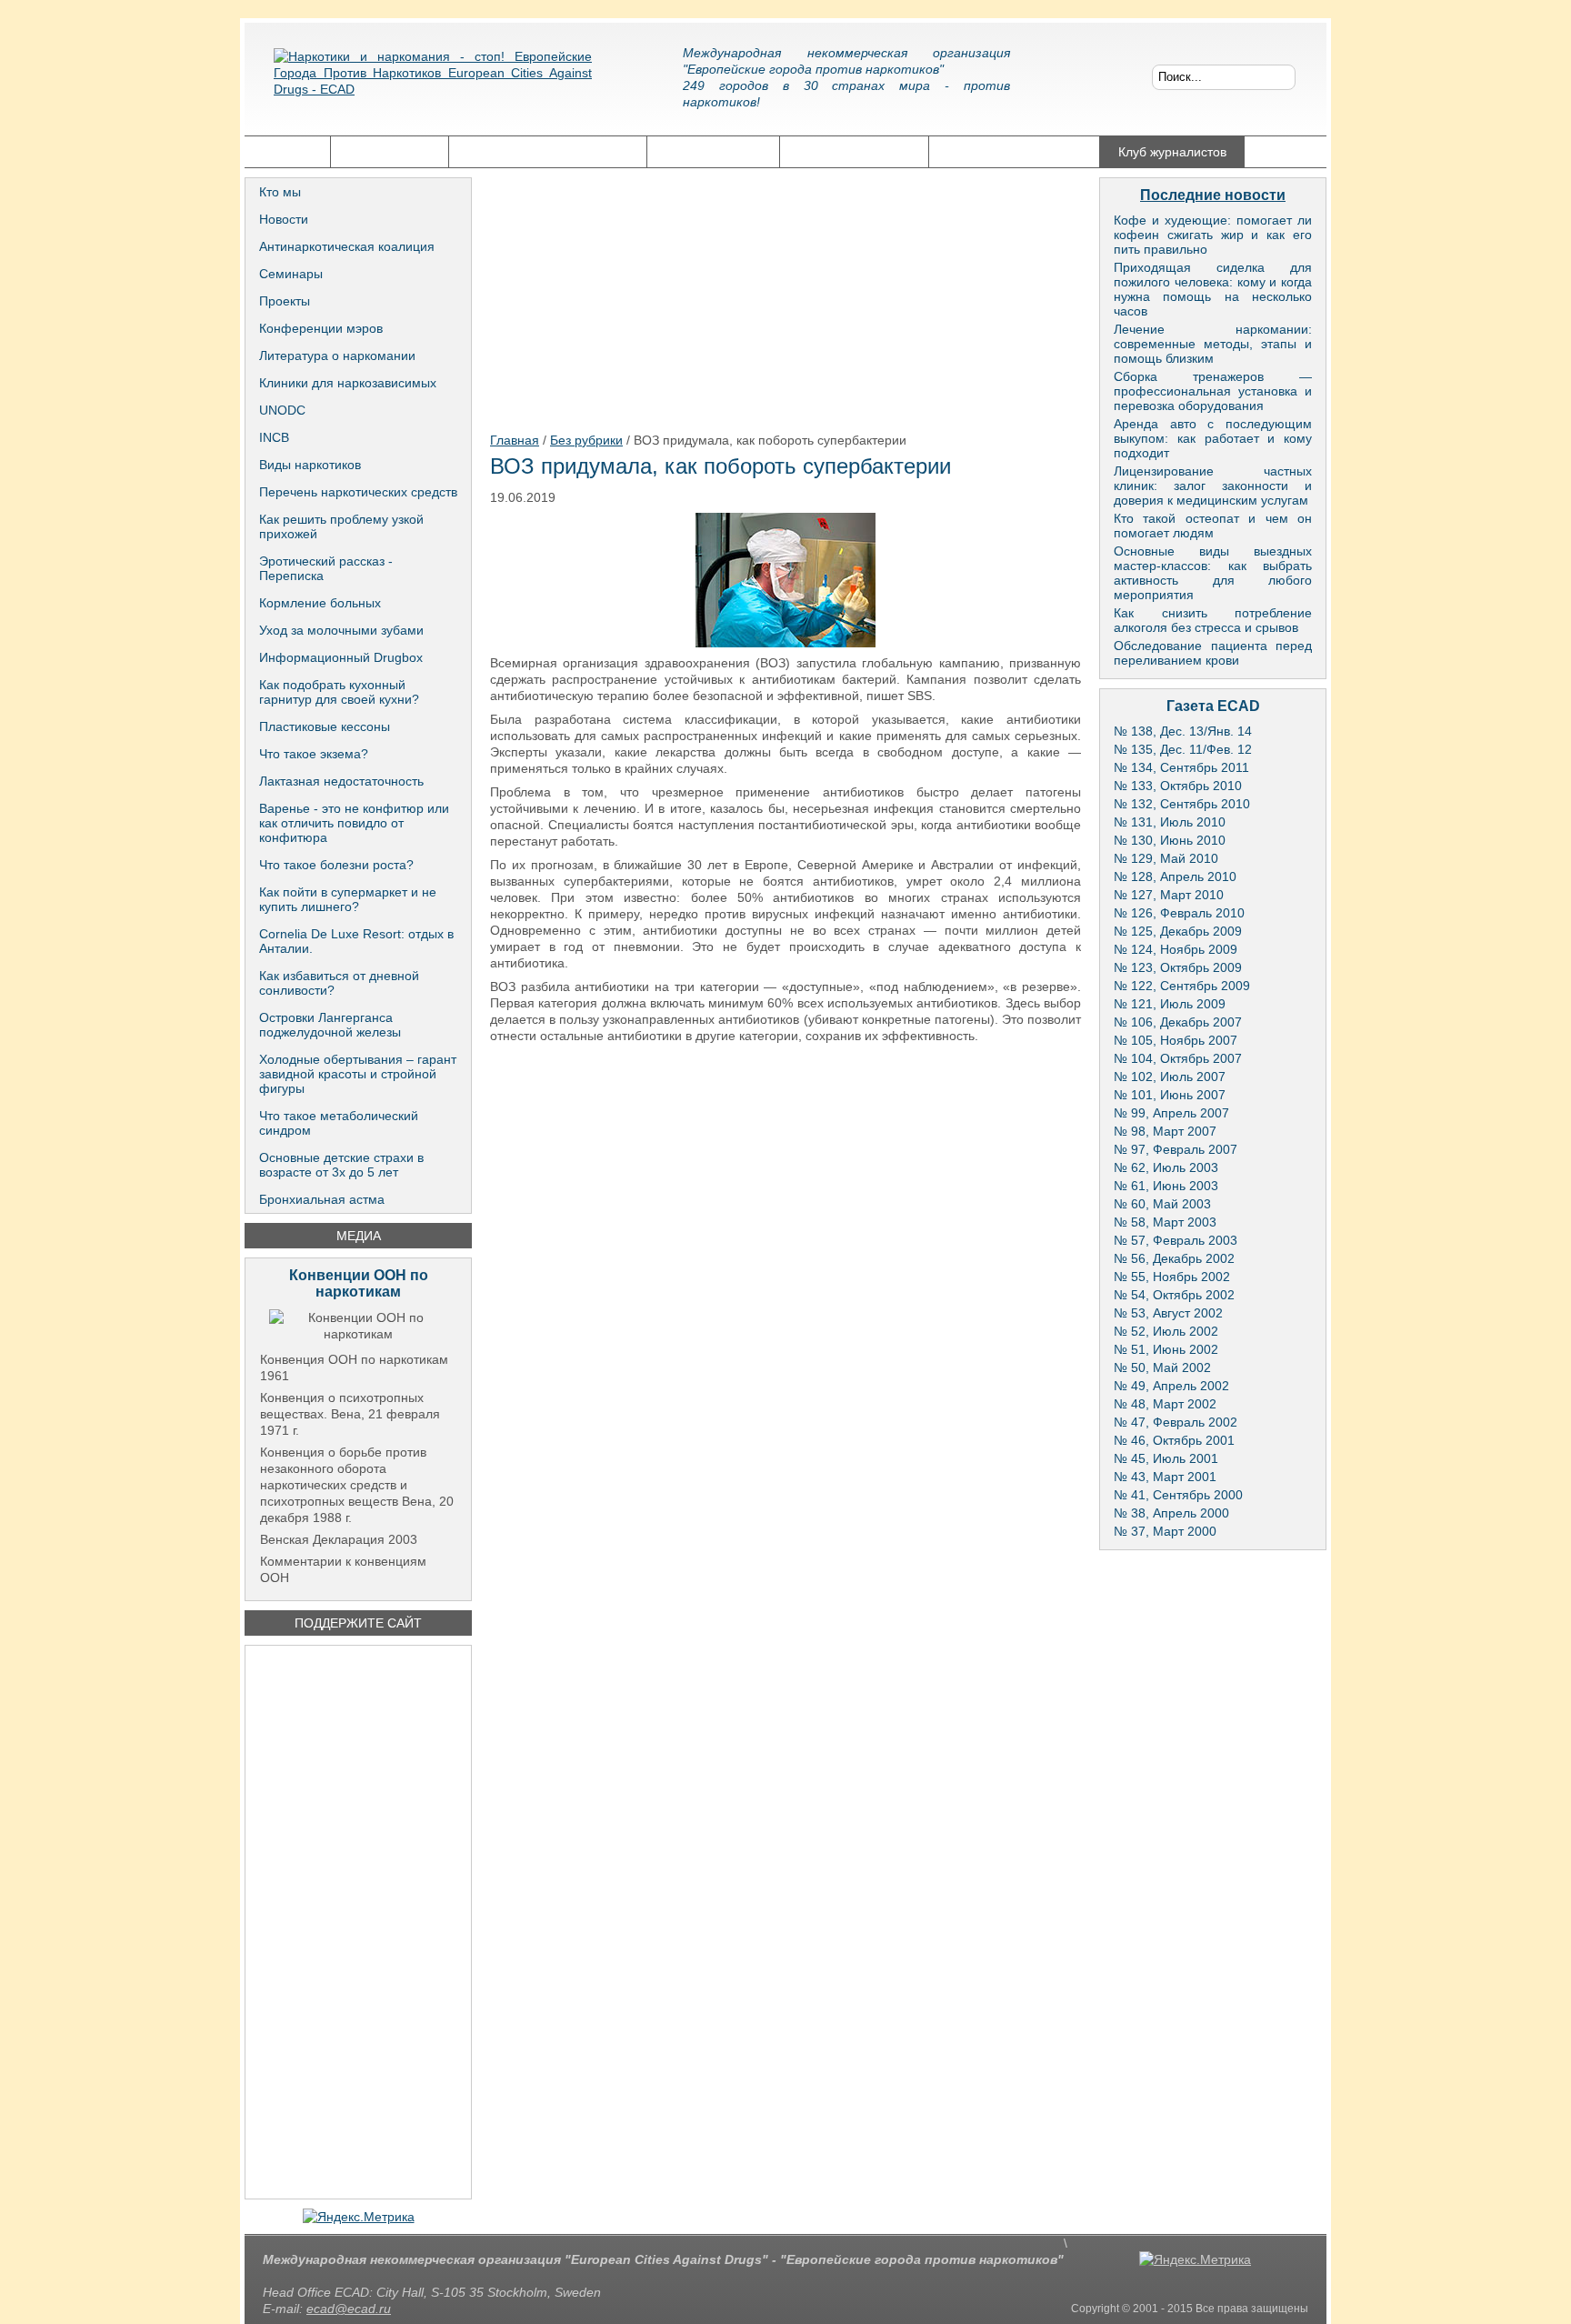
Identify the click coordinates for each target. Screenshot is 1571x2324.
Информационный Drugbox (341, 657)
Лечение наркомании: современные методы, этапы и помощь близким (1213, 344)
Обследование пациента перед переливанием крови (1213, 653)
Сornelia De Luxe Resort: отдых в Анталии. (356, 941)
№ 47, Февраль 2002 (1176, 1422)
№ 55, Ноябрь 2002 (1172, 1277)
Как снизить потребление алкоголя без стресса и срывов (1213, 620)
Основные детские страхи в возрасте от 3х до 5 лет (341, 1165)
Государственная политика (548, 152)
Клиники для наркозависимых (348, 383)
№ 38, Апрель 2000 (1171, 1513)
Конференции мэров (321, 328)
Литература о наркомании (337, 356)
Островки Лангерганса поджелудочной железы (330, 1025)
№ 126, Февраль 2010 (1179, 913)
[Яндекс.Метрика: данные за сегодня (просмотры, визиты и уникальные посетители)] (359, 2217)
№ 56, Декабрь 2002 (1174, 1258)
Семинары (291, 274)
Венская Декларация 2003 (339, 1539)
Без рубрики (586, 440)
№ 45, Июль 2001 (1166, 1458)
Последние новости (1213, 195)
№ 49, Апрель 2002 (1171, 1386)
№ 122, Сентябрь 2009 (1182, 986)
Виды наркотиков (310, 465)
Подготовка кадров (854, 152)
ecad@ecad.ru (349, 2309)
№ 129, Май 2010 (1166, 858)
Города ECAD (390, 152)
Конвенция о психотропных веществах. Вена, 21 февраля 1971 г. (350, 1414)
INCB (274, 437)
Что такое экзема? (314, 754)
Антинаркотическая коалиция (347, 246)
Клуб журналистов (1172, 152)
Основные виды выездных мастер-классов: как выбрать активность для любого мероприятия (1213, 573)
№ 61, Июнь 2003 (1166, 1186)
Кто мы (280, 192)
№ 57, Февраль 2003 (1176, 1240)
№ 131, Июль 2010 (1170, 822)
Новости (284, 219)
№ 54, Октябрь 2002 (1174, 1295)
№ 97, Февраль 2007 (1176, 1149)
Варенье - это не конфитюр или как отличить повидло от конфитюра (354, 823)
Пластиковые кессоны (325, 726)
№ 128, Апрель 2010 (1175, 877)
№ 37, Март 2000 (1165, 1531)
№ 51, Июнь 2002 (1166, 1349)
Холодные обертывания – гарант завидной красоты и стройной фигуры (358, 1074)
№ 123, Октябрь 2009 (1178, 967)
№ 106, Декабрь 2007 (1178, 1022)
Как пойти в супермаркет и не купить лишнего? (348, 899)
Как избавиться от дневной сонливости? (339, 983)
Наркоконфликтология (1014, 152)
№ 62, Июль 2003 (1166, 1167)
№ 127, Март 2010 (1169, 895)
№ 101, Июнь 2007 (1170, 1095)
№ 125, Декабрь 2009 (1178, 931)
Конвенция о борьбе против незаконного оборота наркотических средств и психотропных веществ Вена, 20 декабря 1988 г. (357, 1485)
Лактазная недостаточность (341, 781)
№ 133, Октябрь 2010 (1178, 786)
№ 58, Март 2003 (1165, 1222)
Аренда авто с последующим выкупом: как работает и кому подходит (1213, 438)
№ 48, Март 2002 (1165, 1404)
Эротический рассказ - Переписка (326, 568)
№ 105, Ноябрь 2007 (1176, 1040)
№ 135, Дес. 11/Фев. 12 (1183, 749)
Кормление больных (320, 603)
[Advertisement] (358, 1922)
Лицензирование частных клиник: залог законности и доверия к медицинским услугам (1213, 486)
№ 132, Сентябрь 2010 (1182, 804)
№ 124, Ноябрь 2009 (1176, 949)
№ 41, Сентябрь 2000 (1178, 1495)
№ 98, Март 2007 (1165, 1131)
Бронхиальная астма (322, 1199)
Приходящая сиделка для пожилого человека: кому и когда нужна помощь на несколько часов (1213, 289)
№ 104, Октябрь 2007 (1178, 1058)
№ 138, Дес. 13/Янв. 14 (1183, 731)
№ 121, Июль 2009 (1170, 1004)
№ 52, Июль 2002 (1166, 1331)
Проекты (285, 301)
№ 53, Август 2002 (1168, 1313)
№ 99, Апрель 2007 (1171, 1113)
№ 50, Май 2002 (1162, 1367)
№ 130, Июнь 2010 (1170, 840)
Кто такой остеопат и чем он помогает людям (1213, 526)
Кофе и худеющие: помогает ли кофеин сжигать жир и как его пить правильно (1213, 235)
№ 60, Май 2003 (1162, 1204)
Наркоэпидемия (713, 152)
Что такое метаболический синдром (339, 1123)
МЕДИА (359, 1236)
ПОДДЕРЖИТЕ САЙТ (358, 1623)
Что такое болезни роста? (336, 865)
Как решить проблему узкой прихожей (341, 526)
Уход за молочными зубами (341, 630)
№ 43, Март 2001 (1165, 1477)
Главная (287, 152)
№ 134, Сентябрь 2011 (1181, 767)
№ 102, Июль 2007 (1170, 1077)
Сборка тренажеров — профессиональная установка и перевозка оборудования (1213, 391)
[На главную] (433, 86)
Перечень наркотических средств (358, 492)
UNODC (282, 410)
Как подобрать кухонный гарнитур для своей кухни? (339, 692)
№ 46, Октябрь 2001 (1174, 1440)
